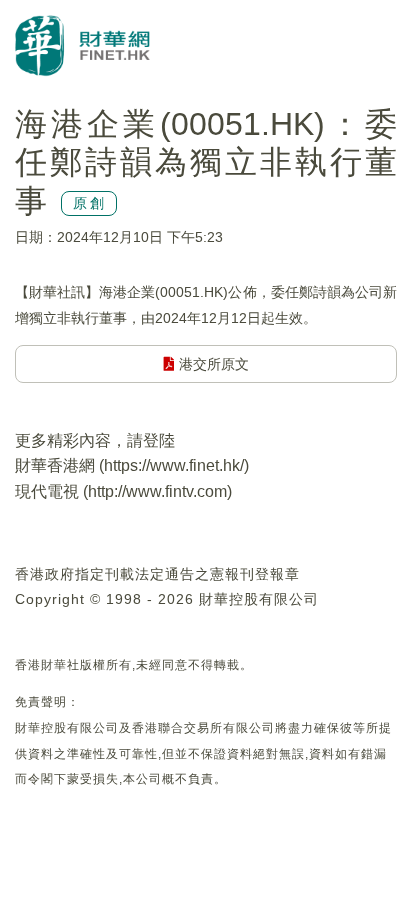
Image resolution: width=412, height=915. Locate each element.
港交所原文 (212, 364)
